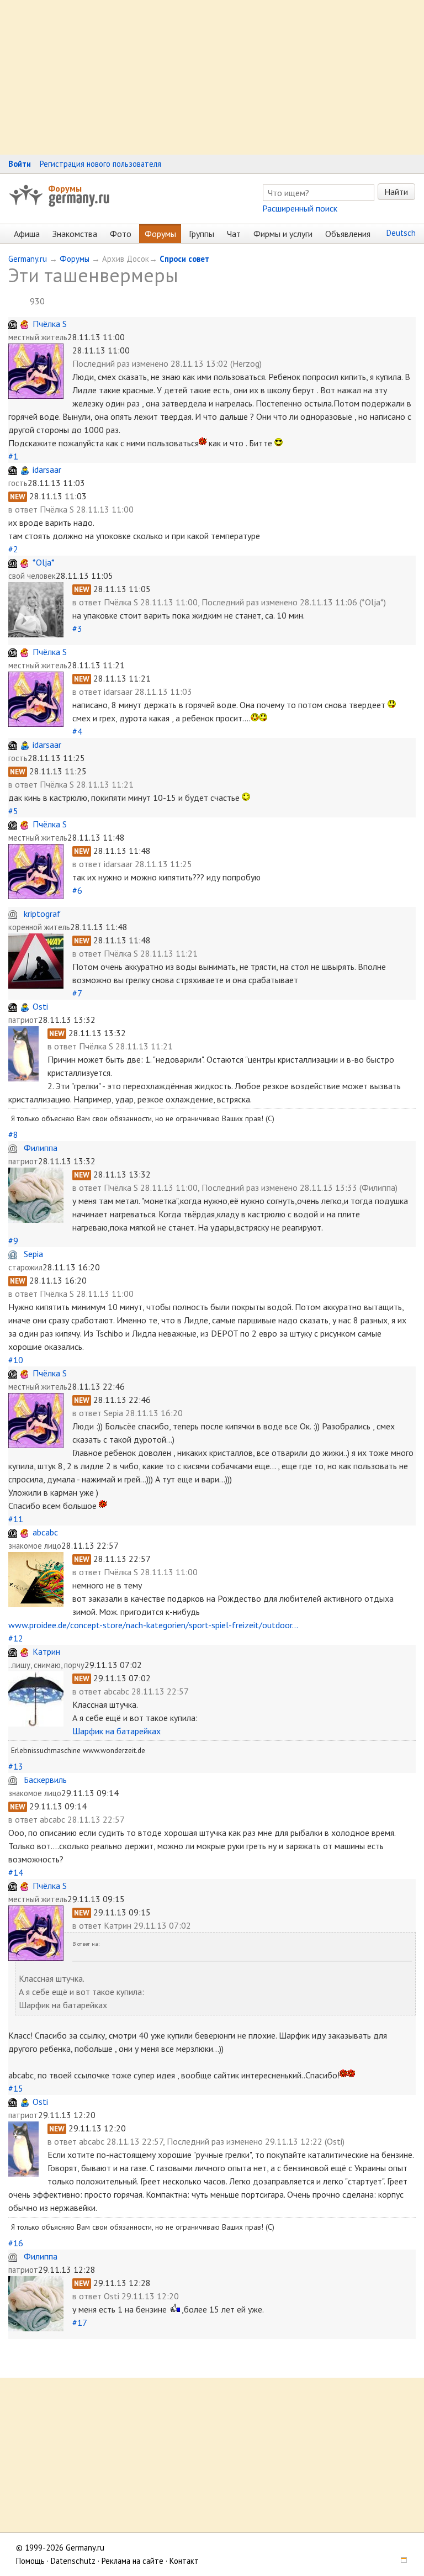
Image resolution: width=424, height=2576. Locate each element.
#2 (13, 549)
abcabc (45, 1532)
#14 (16, 1872)
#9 (13, 1241)
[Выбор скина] (400, 2561)
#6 (77, 890)
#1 (13, 456)
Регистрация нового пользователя (100, 164)
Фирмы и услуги (283, 234)
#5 (13, 811)
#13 (16, 1766)
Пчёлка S (50, 324)
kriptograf (42, 914)
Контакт (184, 2561)
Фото (121, 234)
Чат (234, 234)
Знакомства (75, 234)
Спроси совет (184, 259)
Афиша (27, 234)
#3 (77, 629)
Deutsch (401, 233)
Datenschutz (73, 2561)
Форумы (65, 188)
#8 (13, 1134)
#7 (77, 993)
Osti (40, 1006)
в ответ (24, 509)
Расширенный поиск (300, 208)
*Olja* (44, 562)
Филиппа (41, 1148)
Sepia (33, 1254)
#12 (16, 1638)
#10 (16, 1360)
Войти (20, 164)
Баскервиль (45, 1780)
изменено (150, 363)
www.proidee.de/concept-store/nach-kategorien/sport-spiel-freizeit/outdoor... (153, 1625)
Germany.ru (28, 259)
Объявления (348, 234)
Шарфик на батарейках (116, 1731)
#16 (16, 2243)
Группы (202, 234)
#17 (79, 2322)
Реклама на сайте (132, 2561)
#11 (16, 1519)
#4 (77, 731)
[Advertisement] (212, 77)
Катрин (46, 1651)
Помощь (30, 2561)
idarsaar (47, 469)
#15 (16, 2088)
